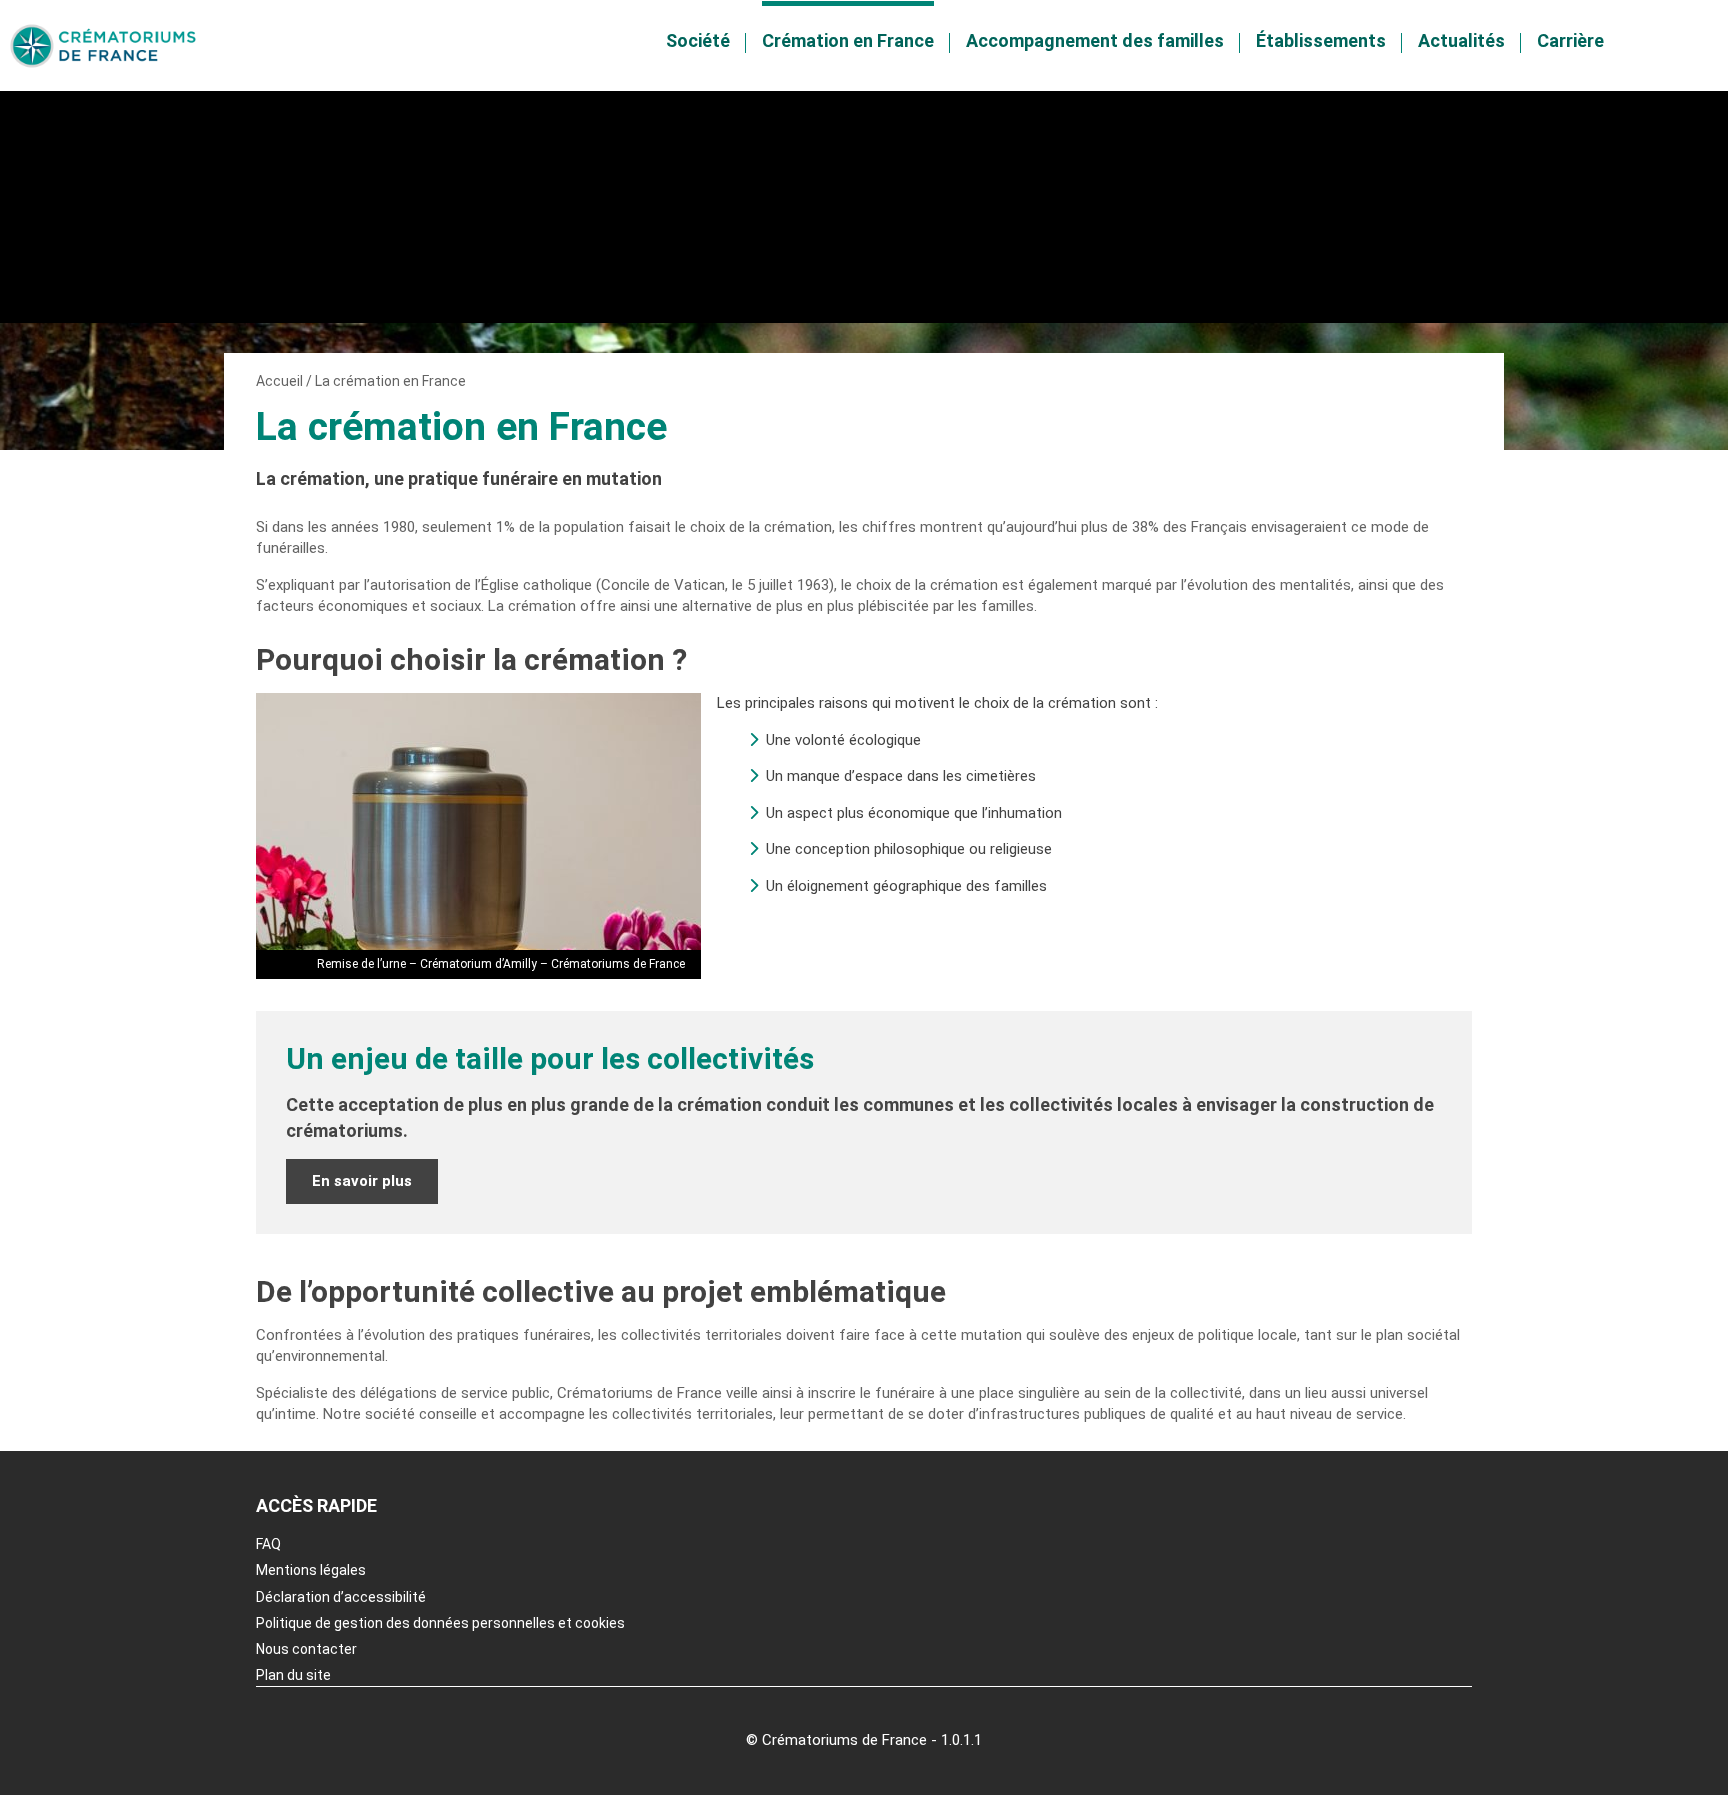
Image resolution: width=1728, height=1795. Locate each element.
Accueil (279, 381)
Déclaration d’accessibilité (341, 1597)
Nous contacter (306, 1649)
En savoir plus (362, 1181)
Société (698, 40)
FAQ (268, 1544)
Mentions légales (311, 1570)
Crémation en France (848, 40)
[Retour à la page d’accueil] (103, 46)
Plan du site (293, 1675)
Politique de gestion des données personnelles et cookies (440, 1623)
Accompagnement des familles (1095, 40)
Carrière (1570, 40)
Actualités (1461, 40)
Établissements (1321, 40)
